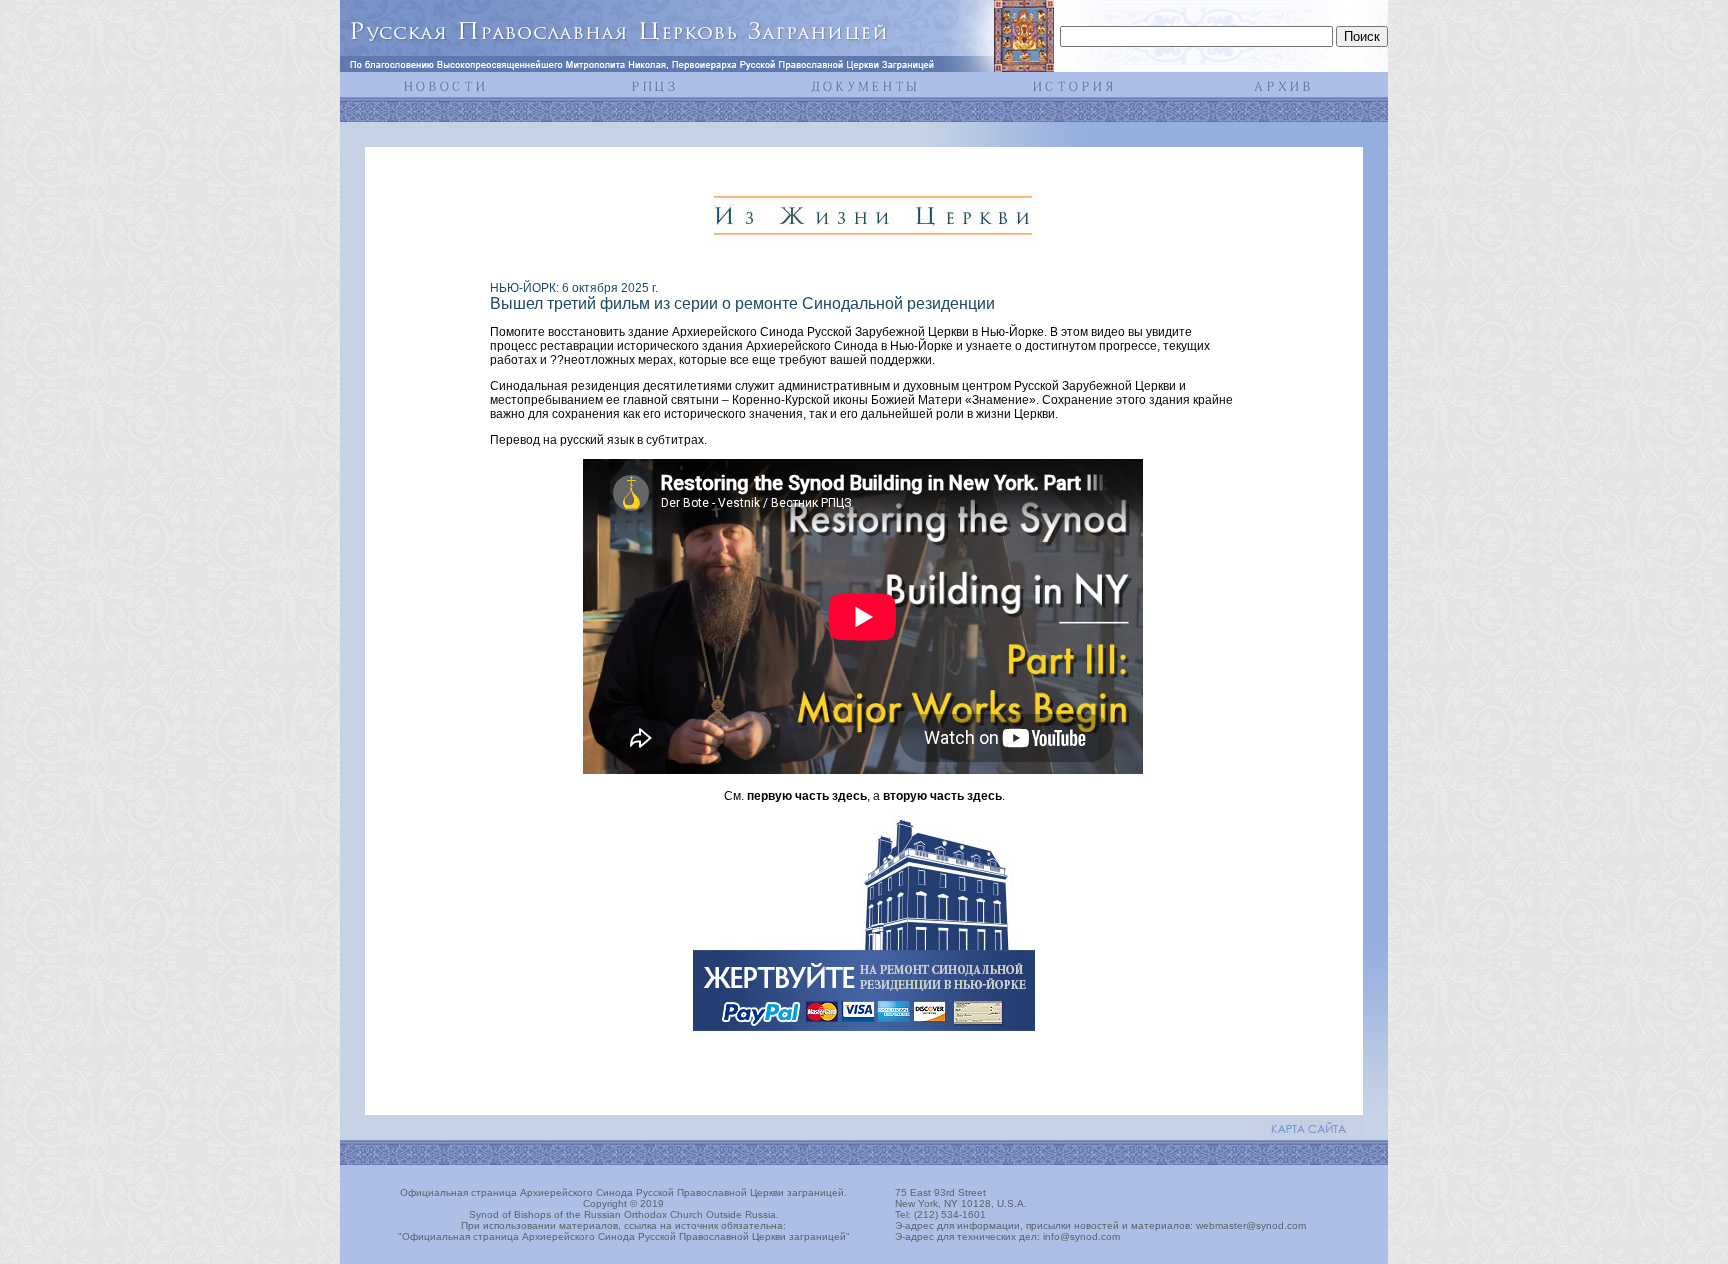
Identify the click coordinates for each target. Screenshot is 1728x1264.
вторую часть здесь (942, 796)
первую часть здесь (807, 796)
